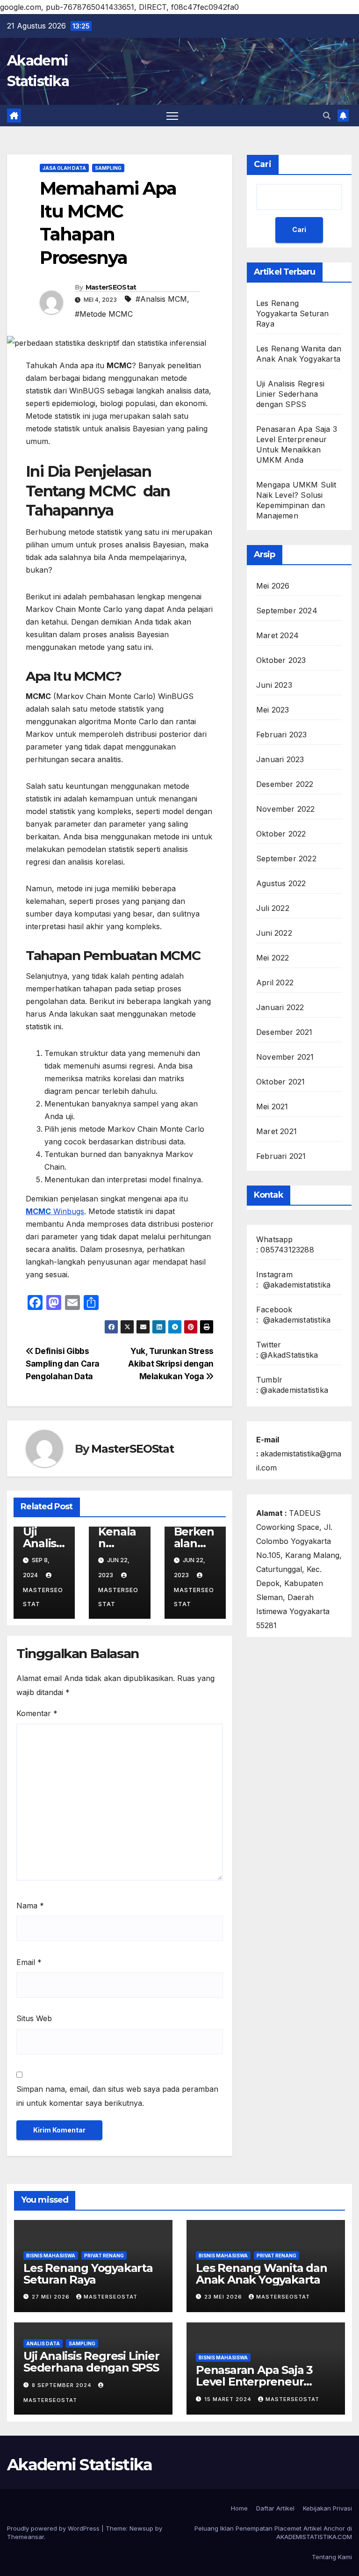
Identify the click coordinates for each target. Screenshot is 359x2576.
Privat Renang (104, 2256)
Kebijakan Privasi (327, 2508)
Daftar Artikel (275, 2508)
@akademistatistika (297, 1285)
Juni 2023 (274, 685)
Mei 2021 (272, 1106)
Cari (263, 164)
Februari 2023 (282, 735)
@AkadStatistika (289, 1355)
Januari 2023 (280, 759)
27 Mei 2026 (52, 2297)
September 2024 (287, 611)
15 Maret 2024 (229, 2399)
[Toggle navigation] (172, 116)
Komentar (37, 1713)
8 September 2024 (63, 2385)
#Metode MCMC (104, 314)
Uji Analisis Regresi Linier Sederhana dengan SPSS (290, 394)
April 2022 (275, 982)
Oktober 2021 (280, 1082)
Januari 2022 (280, 1007)
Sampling (108, 168)
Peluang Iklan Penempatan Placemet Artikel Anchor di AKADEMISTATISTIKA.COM (273, 2532)
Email (29, 1962)
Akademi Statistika (79, 2465)
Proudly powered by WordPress (54, 2528)
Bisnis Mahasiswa (51, 2256)
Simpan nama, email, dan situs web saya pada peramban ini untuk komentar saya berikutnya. (117, 2096)
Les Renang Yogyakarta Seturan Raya (293, 313)
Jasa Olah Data (64, 168)
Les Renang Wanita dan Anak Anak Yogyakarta (262, 2274)
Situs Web (34, 2018)
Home (239, 2508)
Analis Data (43, 2343)
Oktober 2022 (281, 834)
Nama (30, 1906)
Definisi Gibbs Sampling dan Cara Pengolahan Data (63, 1364)
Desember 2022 (285, 784)
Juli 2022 (273, 908)
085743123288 (287, 1250)
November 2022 (286, 809)
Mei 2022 (273, 958)
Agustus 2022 (281, 883)
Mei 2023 (273, 710)
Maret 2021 (276, 1131)
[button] (327, 116)
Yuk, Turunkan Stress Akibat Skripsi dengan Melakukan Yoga (171, 1364)
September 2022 (286, 859)
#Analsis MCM (161, 299)
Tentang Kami (332, 2557)
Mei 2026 (273, 586)
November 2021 (285, 1057)
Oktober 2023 (281, 660)
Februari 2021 (281, 1156)
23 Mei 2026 (224, 2297)
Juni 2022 (274, 933)
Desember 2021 (284, 1032)
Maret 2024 (277, 635)
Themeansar (25, 2537)
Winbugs (55, 1211)
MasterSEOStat (111, 287)
